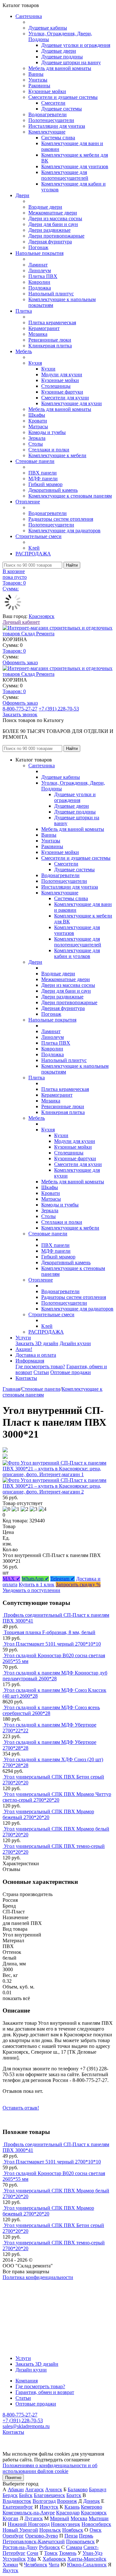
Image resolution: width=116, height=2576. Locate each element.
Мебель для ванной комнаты (60, 68)
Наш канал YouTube (24, 2289)
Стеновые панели (35, 461)
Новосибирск (96, 2524)
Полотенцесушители (51, 120)
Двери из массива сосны (55, 218)
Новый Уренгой (20, 2530)
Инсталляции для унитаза (57, 126)
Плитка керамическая (52, 322)
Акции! (24, 1349)
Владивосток (17, 2501)
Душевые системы (62, 109)
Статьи (41, 1372)
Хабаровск (54, 2559)
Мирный (60, 2518)
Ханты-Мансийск (87, 2559)
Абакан (16, 2489)
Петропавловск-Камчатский (34, 2541)
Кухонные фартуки (62, 392)
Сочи (33, 2553)
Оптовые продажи (71, 1372)
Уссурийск (14, 2559)
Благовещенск (49, 2495)
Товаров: (14, 651)
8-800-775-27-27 (20, 709)
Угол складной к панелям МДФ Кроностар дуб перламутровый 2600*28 (55, 1676)
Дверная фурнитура (50, 242)
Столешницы (56, 386)
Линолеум (40, 270)
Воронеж (67, 2501)
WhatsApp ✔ (35, 1579)
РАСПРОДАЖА (33, 554)
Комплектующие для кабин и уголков (77, 953)
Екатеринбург (18, 2507)
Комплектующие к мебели (57, 455)
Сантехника (29, 16)
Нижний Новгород (29, 2524)
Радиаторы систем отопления (61, 519)
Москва (79, 2518)
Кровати (38, 421)
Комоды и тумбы (47, 432)
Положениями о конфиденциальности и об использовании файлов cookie (50, 2468)
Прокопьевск (80, 2541)
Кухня (35, 363)
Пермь (86, 2536)
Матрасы (38, 426)
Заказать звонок (20, 714)
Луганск (34, 2518)
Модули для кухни (62, 374)
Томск (51, 2553)
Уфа (32, 2559)
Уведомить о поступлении (31, 1590)
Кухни (48, 369)
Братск (74, 2495)
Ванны (36, 74)
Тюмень (68, 2553)
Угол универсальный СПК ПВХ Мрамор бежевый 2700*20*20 (48, 1814)
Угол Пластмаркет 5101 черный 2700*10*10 (52, 1644)
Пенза (71, 2536)
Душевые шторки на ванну (71, 62)
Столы (36, 444)
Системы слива (58, 138)
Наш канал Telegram (25, 2295)
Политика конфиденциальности (38, 2277)
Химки (10, 2565)
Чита (54, 2565)
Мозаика (38, 334)
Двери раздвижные (49, 230)
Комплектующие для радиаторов (64, 531)
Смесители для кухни (65, 398)
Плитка (24, 311)
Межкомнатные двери (53, 213)
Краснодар (68, 2513)
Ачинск (54, 2489)
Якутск (10, 2570)
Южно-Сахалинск (87, 2565)
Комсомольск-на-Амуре (29, 2513)
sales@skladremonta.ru (26, 2426)
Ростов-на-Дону (20, 2547)
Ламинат (38, 265)
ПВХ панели (43, 473)
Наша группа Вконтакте (29, 2283)
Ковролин (39, 282)
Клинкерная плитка (50, 346)
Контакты (26, 1378)
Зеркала (37, 438)
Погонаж (38, 247)
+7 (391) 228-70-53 (59, 709)
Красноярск (42, 616)
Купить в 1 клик (37, 1584)
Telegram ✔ (63, 1579)
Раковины (39, 86)
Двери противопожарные (56, 236)
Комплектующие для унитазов (75, 166)
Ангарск (34, 2489)
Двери (22, 195)
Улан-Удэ (92, 2553)
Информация (30, 1361)
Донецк (92, 2501)
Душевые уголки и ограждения (76, 45)
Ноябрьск (73, 2530)
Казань (72, 2507)
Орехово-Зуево (42, 2536)
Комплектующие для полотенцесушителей (65, 175)
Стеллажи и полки (49, 450)
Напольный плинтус (51, 294)
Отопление (28, 502)
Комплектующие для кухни (72, 403)
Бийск (26, 2495)
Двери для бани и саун (53, 224)
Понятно (13, 2478)
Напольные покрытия (39, 253)
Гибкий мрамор (45, 484)
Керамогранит (44, 328)
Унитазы (38, 80)
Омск (96, 2530)
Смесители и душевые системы (63, 97)
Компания (27, 2381)
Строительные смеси (39, 536)
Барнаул (98, 2489)
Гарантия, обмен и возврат (45, 2392)
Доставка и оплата (36, 1355)
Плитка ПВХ (43, 276)
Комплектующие (47, 132)
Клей (34, 548)
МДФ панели (43, 479)
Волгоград (44, 2501)
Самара (74, 2547)
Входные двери (45, 207)
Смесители (53, 103)
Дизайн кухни (75, 1343)
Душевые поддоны (62, 57)
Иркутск (49, 2507)
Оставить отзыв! (21, 2108)
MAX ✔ (11, 1579)
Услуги (23, 1338)
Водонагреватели (48, 114)
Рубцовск (49, 2547)
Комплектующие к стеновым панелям (70, 496)
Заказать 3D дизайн (37, 1343)
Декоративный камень (53, 490)
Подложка (40, 288)
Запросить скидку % (78, 1584)
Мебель (24, 351)
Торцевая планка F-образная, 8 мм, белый (50, 1632)
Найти (72, 565)
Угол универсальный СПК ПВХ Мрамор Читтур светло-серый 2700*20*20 (57, 1797)
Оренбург (13, 2536)
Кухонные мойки (47, 91)
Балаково (78, 2489)
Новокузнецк (66, 2524)
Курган (10, 2518)
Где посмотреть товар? (40, 1366)
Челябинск (36, 2565)
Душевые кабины (48, 28)
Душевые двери (59, 51)
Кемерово (92, 2507)
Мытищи (99, 2518)
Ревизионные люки (50, 340)
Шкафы (37, 415)
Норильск (50, 2530)
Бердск (10, 2495)
